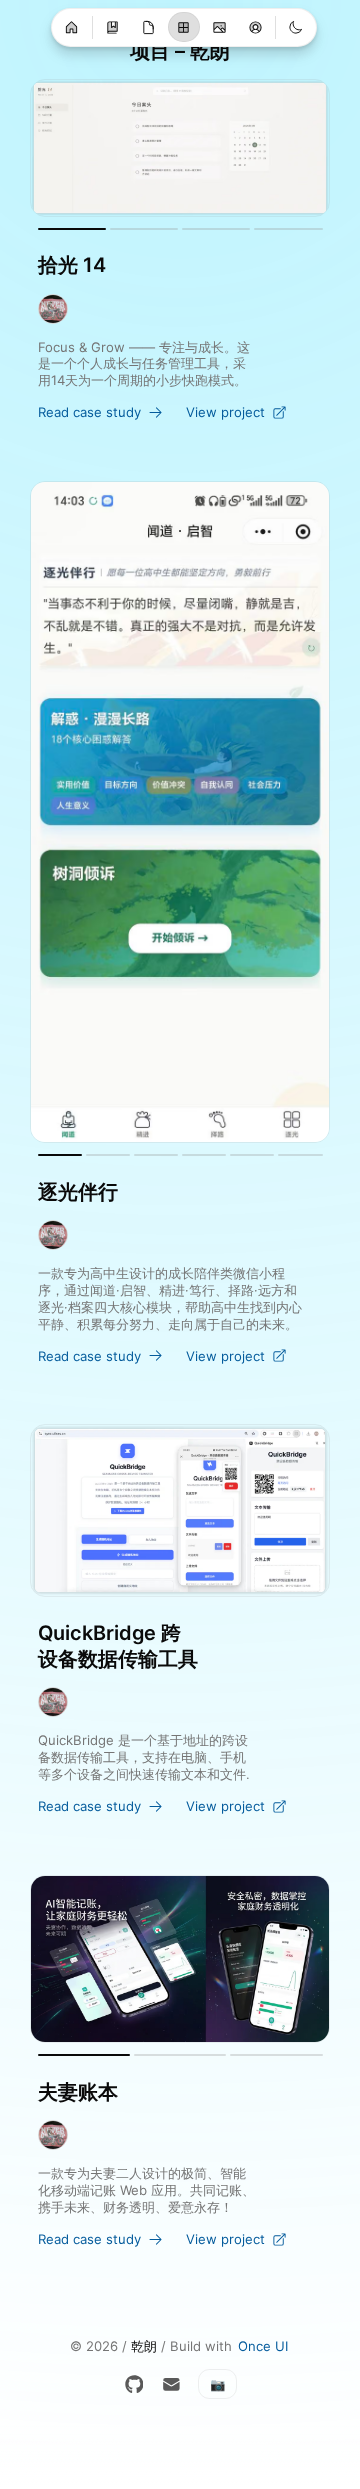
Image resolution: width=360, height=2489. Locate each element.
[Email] (171, 2384)
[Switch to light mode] (296, 27)
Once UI (263, 2346)
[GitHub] (134, 2384)
